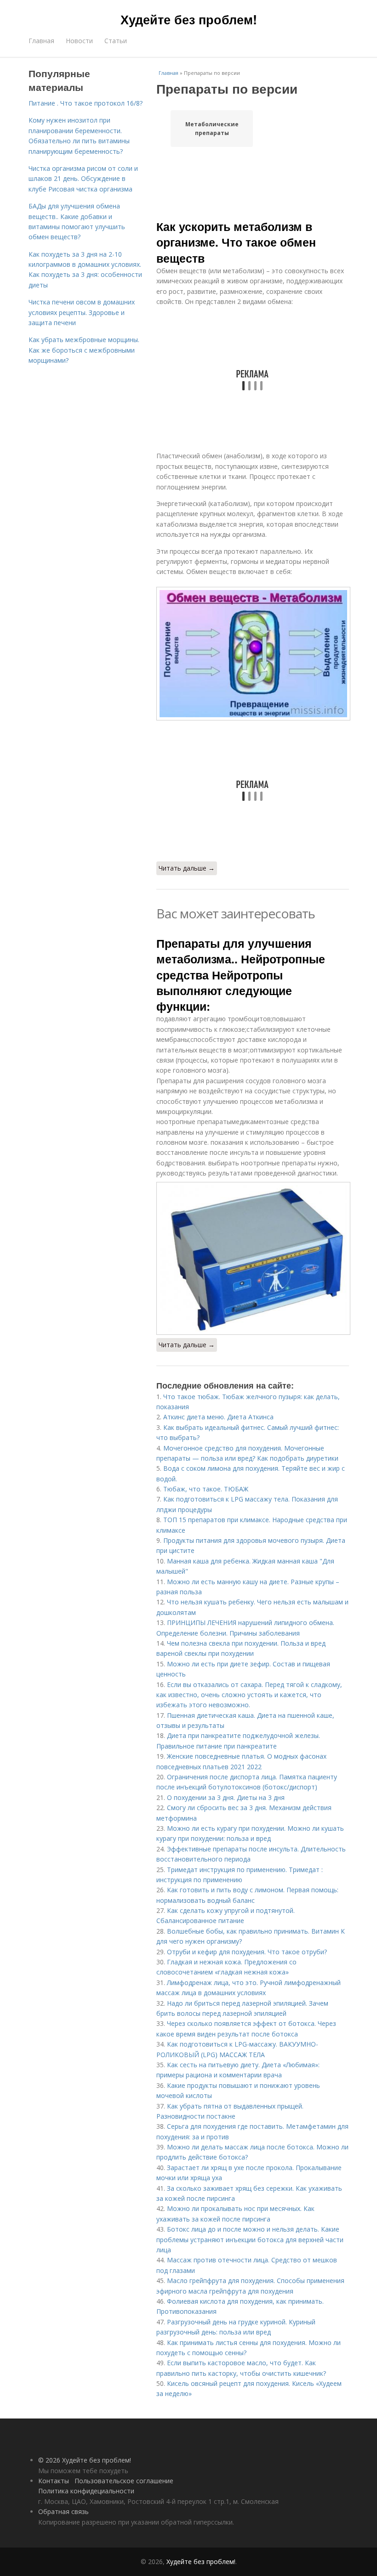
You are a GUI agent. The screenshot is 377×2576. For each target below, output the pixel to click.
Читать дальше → (187, 868)
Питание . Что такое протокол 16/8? (86, 103)
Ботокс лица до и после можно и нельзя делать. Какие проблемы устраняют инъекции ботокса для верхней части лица (250, 2239)
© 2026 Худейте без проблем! (85, 2460)
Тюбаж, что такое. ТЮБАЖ (206, 1489)
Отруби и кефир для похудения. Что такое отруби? (247, 1952)
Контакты (54, 2481)
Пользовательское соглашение (124, 2481)
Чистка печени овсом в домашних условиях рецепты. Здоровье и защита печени (82, 312)
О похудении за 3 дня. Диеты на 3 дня (226, 1797)
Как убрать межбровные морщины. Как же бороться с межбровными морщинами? (84, 350)
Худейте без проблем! (189, 19)
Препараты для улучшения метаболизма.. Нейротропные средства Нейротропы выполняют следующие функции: (241, 975)
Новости (79, 41)
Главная (41, 41)
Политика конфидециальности (86, 2491)
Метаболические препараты (212, 129)
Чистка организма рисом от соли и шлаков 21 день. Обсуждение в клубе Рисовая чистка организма (83, 179)
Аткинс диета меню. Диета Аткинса (218, 1417)
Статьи (116, 41)
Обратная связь (63, 2511)
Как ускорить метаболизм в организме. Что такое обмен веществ (236, 242)
